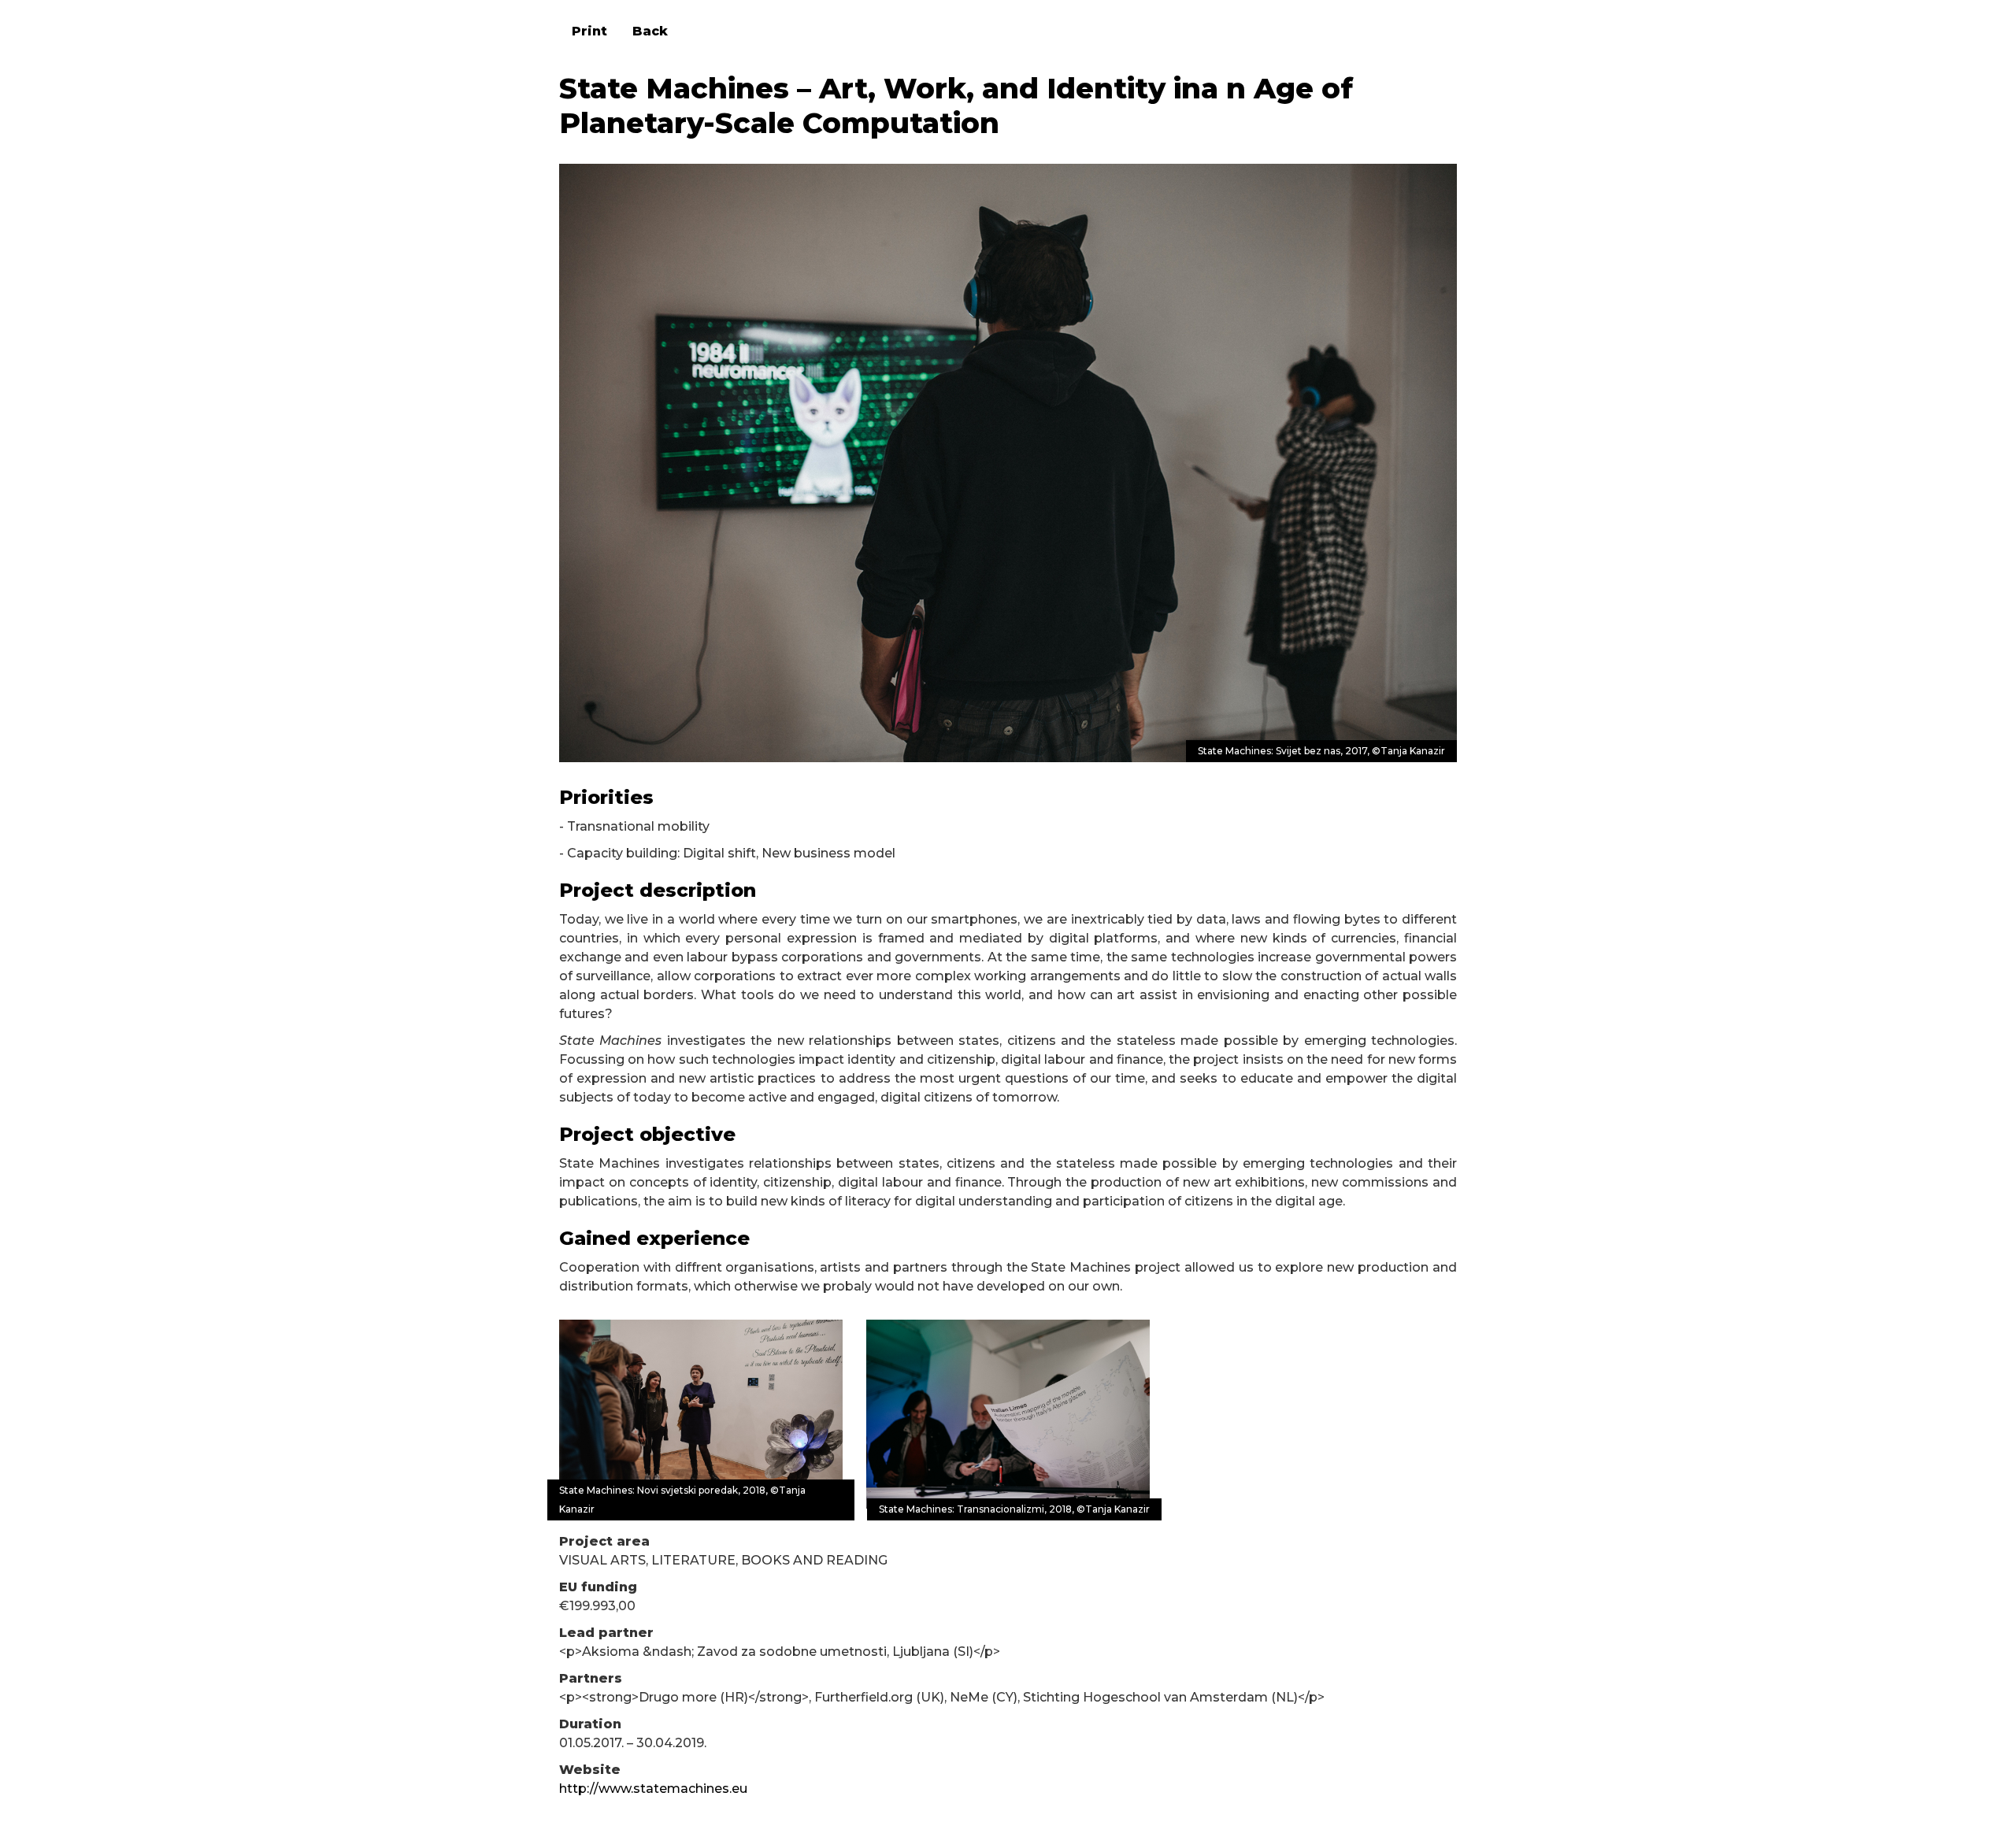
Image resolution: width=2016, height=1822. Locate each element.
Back (650, 31)
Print (589, 31)
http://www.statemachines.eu (653, 1789)
